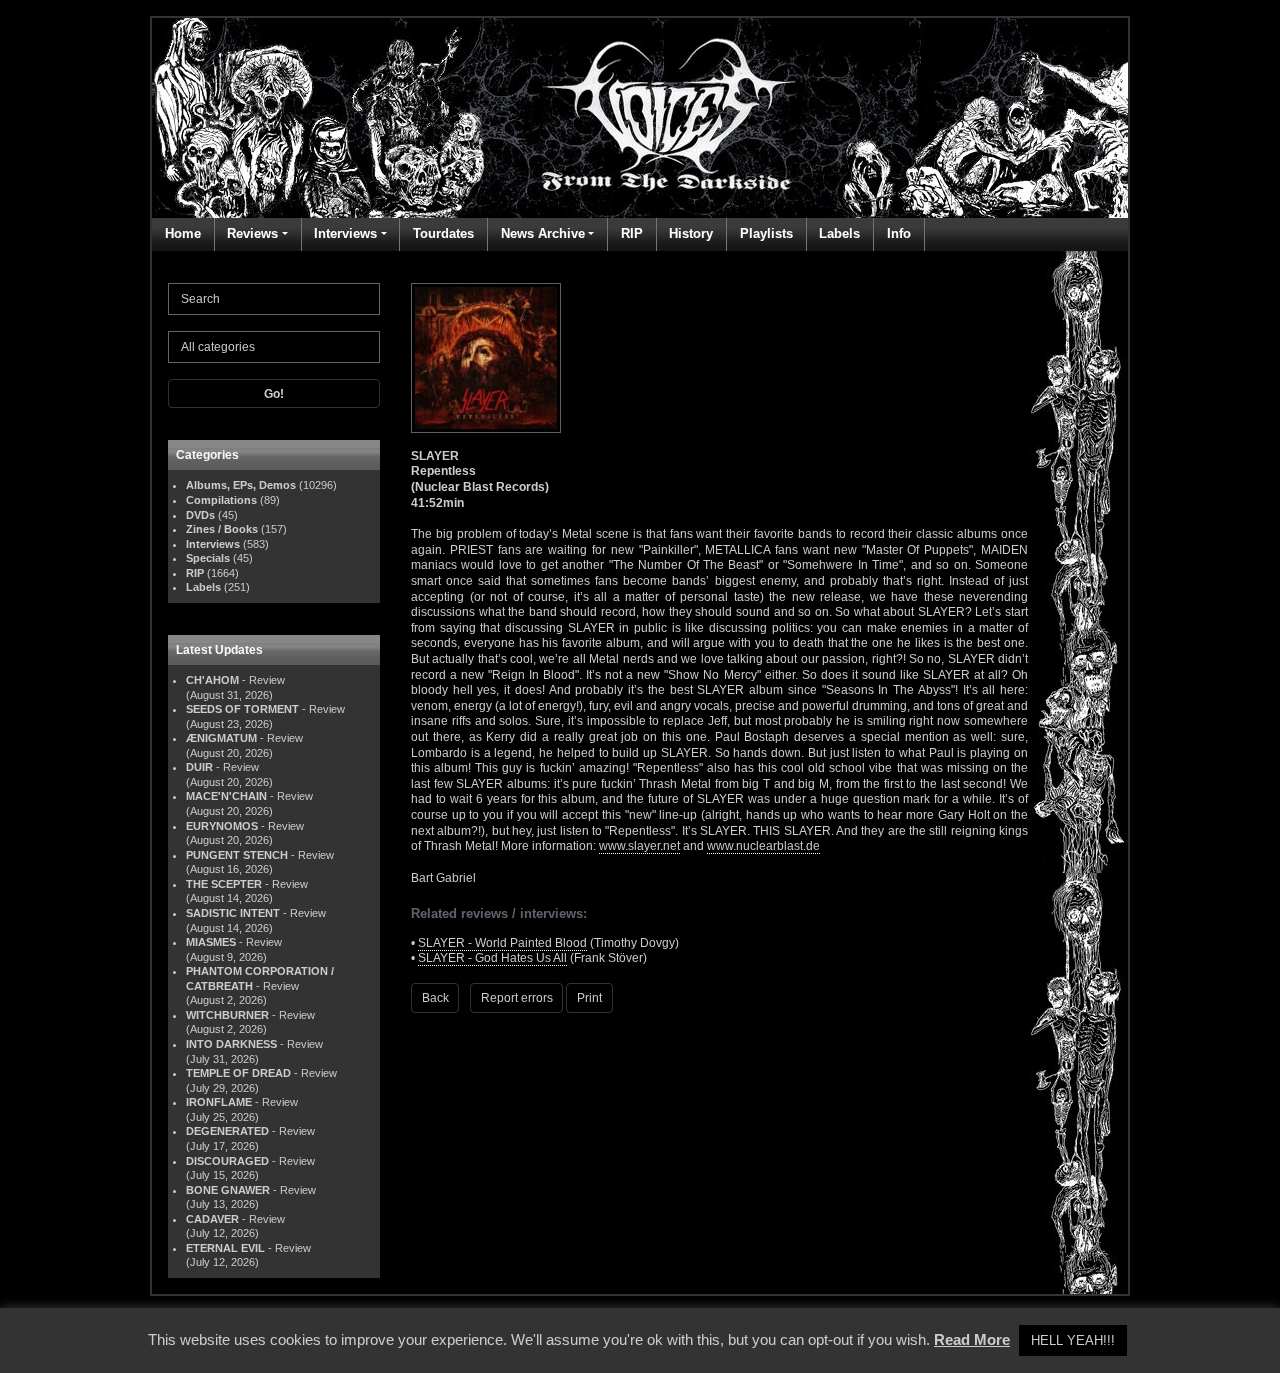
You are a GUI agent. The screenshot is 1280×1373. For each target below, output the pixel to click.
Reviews (252, 233)
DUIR (199, 767)
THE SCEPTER (224, 884)
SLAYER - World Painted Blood (502, 943)
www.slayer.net (639, 846)
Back (435, 998)
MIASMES (211, 942)
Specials (208, 558)
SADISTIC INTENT (233, 913)
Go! (274, 394)
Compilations (221, 500)
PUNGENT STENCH (237, 855)
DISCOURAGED (227, 1161)
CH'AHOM (212, 680)
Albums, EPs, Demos (241, 485)
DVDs (200, 515)
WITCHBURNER (227, 1015)
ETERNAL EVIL (225, 1248)
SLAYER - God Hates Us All (492, 958)
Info (899, 233)
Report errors (517, 998)
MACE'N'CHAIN (226, 796)
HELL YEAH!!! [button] (1073, 1340)
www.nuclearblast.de (763, 846)
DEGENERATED (227, 1131)
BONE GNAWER (228, 1190)
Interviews (345, 233)
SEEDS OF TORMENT (242, 709)
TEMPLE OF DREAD (238, 1073)
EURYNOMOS (222, 826)
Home (183, 233)
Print (589, 998)
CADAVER (212, 1219)
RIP (632, 233)
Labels (839, 233)
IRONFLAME (219, 1102)
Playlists (766, 233)
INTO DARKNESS (231, 1044)
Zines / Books (222, 529)
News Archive (543, 233)
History (691, 233)
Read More (972, 1339)
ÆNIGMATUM (221, 738)
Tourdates (443, 233)
